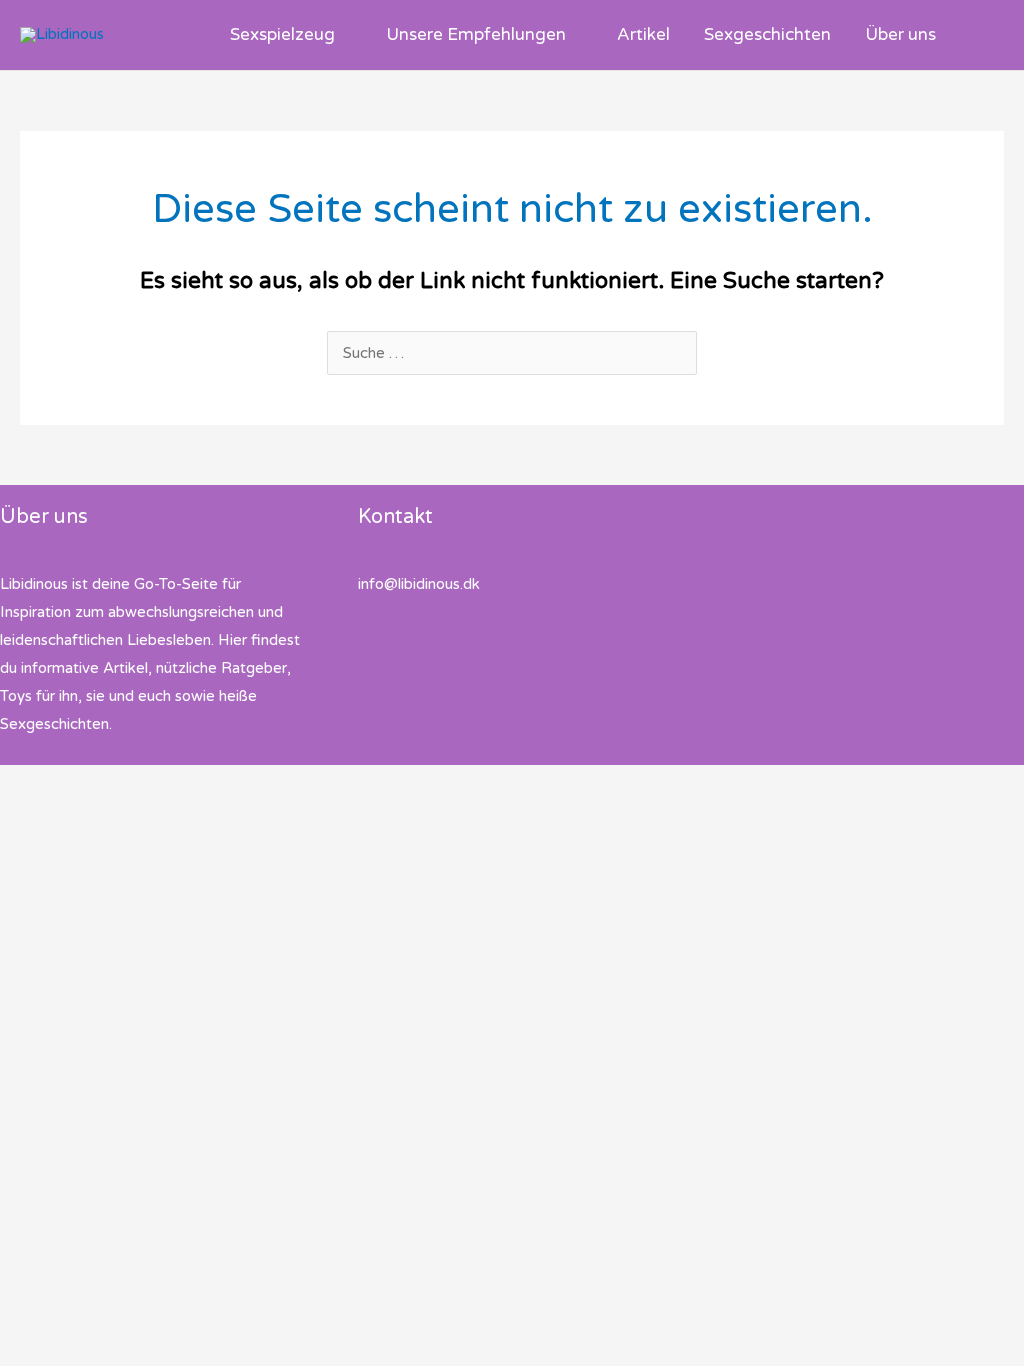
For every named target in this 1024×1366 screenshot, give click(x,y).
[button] (343, 35)
